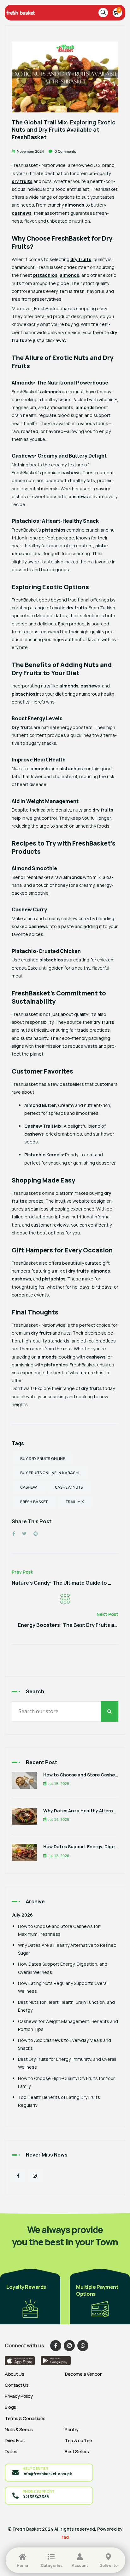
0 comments (65, 151)
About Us (14, 2374)
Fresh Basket (34, 1502)
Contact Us (17, 2385)
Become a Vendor (83, 2374)
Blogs (10, 2407)
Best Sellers (77, 2451)
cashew (29, 1487)
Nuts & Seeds (19, 2429)
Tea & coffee (78, 2440)
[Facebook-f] (18, 2176)
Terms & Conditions (25, 2418)
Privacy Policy (19, 2396)
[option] (30, 2296)
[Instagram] (35, 2176)
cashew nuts (69, 1487)
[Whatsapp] (83, 2346)
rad (65, 2537)
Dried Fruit (15, 2440)
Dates (11, 2451)
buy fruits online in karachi (50, 1473)
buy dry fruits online (43, 1459)
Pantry (71, 2429)
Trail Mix (75, 1502)
